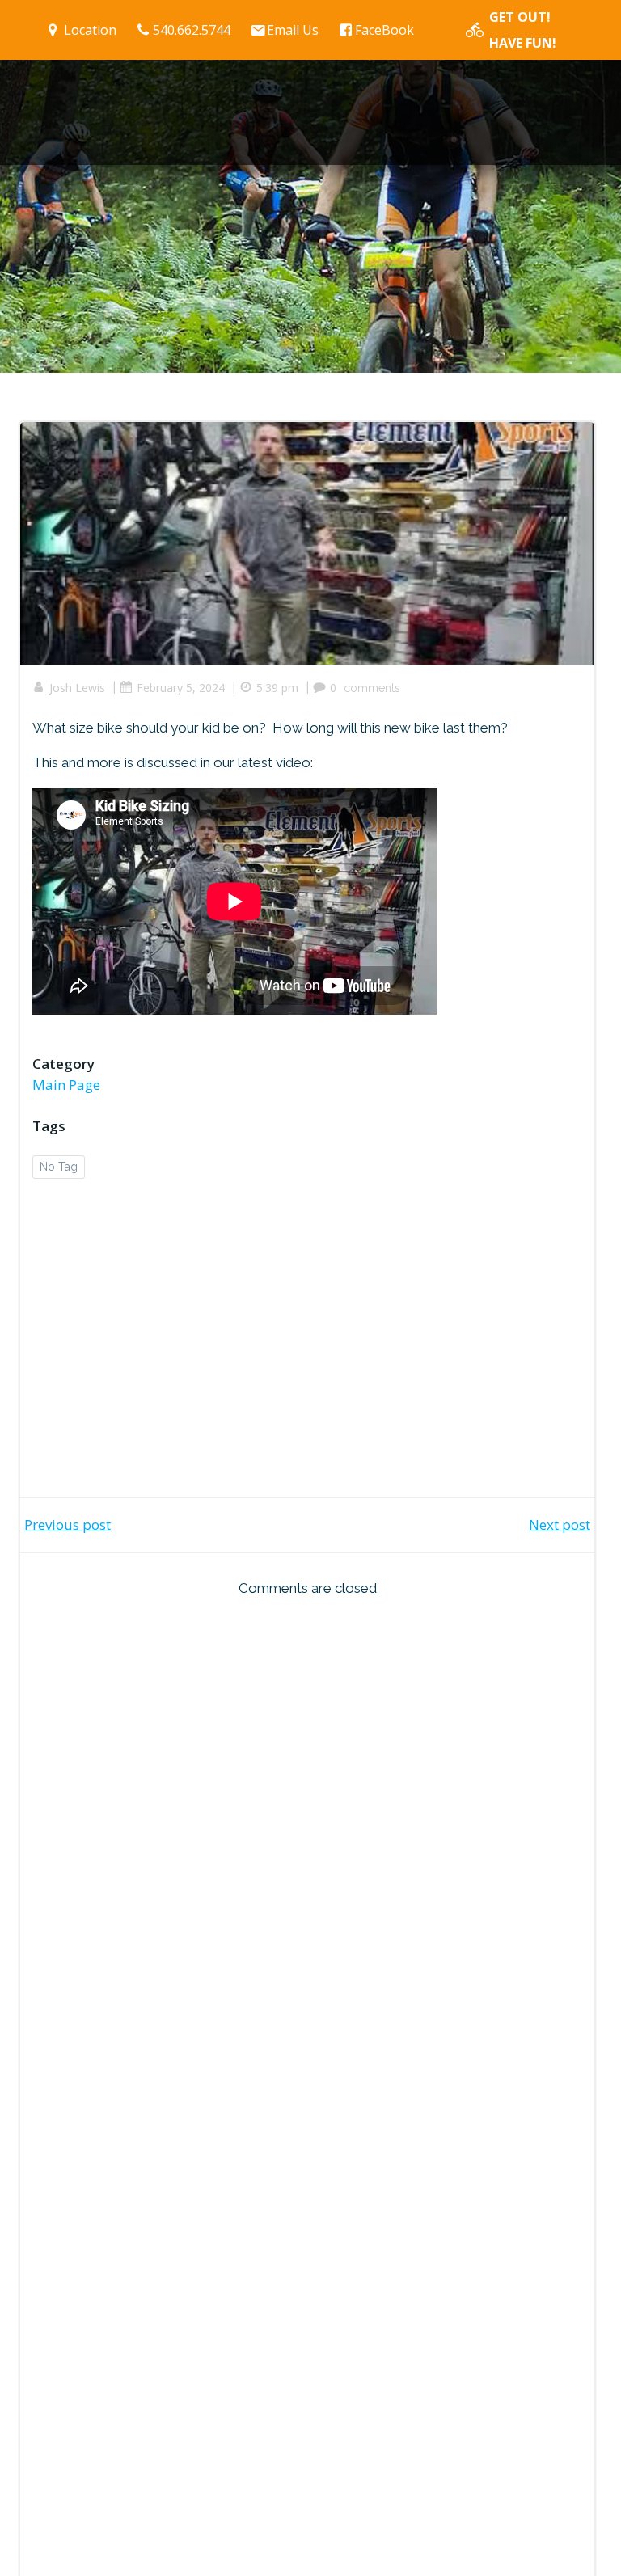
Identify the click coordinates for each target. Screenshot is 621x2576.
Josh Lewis (77, 688)
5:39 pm (277, 688)
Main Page (66, 1085)
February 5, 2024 (181, 688)
